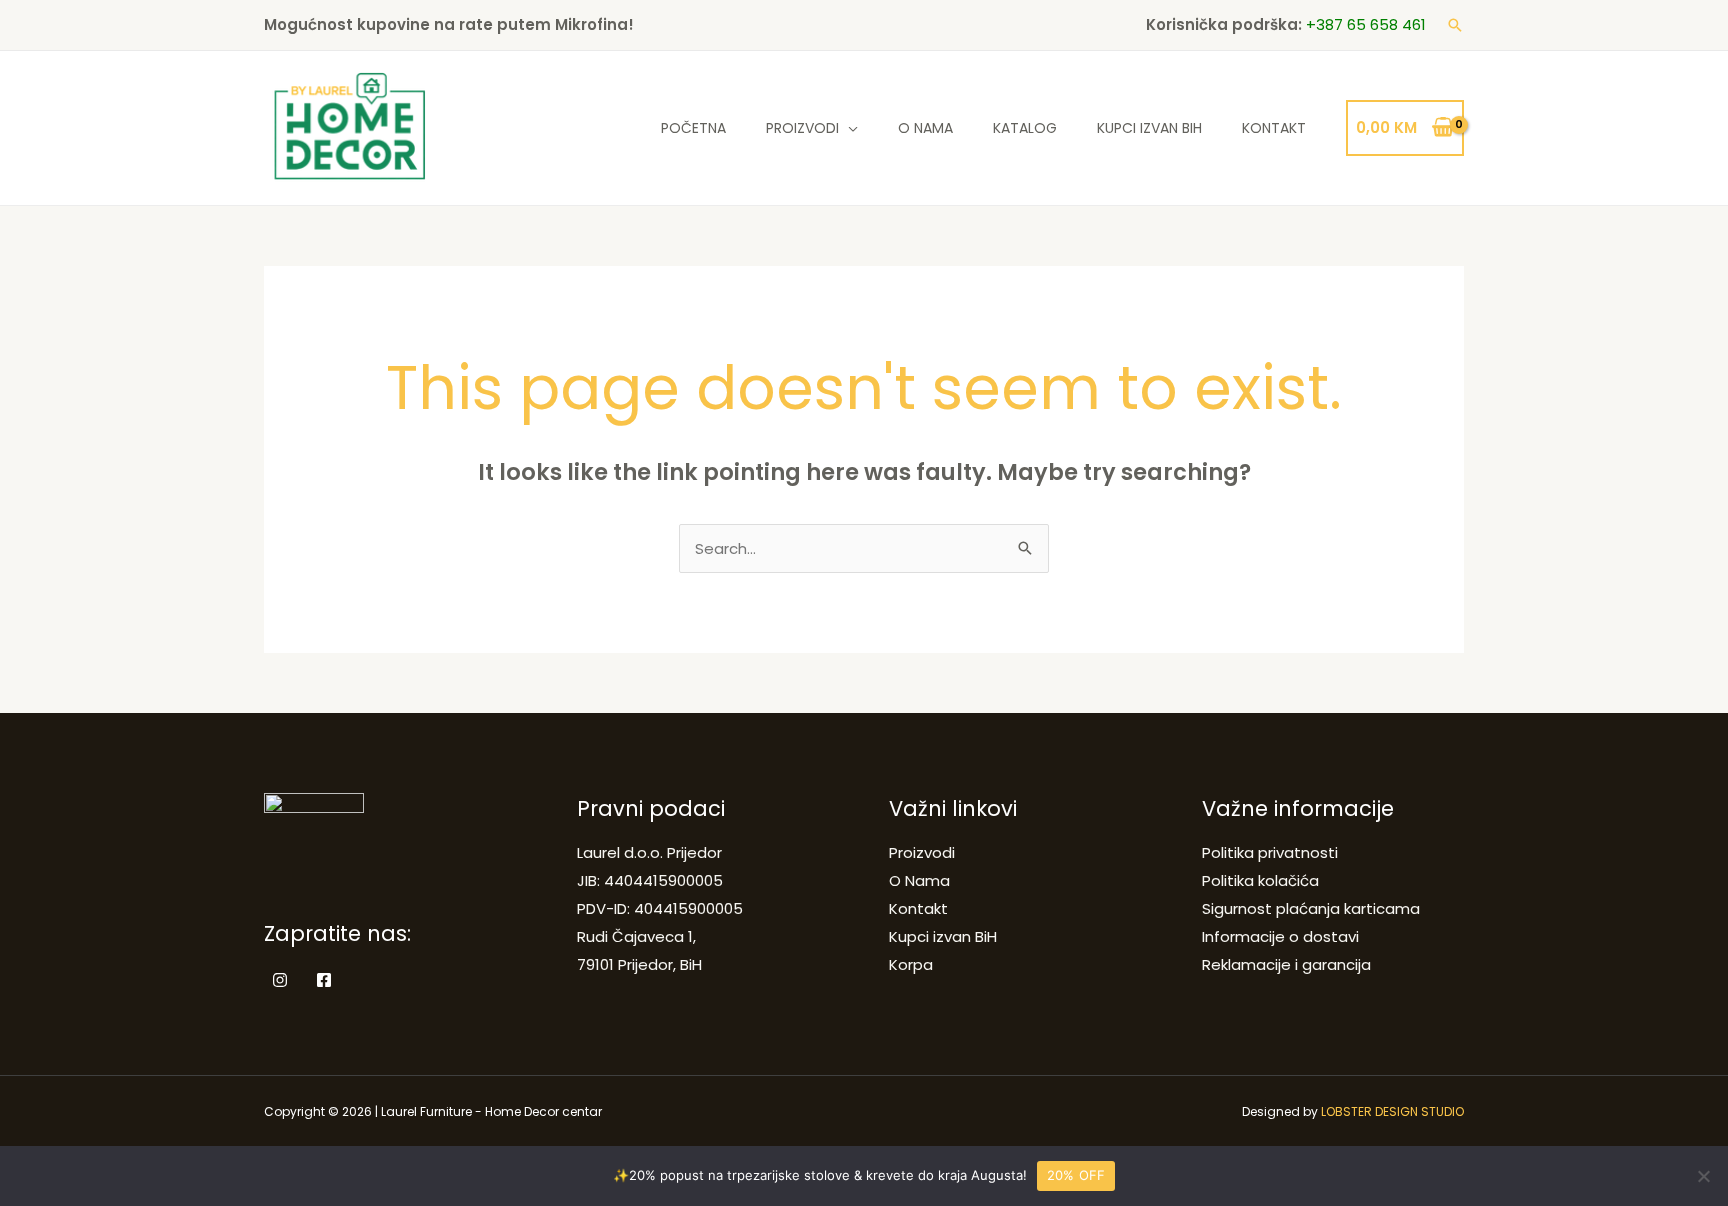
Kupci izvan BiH (1149, 128)
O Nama (925, 128)
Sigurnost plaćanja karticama (1311, 908)
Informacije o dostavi (1280, 936)
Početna (693, 128)
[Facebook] (324, 980)
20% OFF (1076, 1175)
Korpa (911, 964)
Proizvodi (802, 128)
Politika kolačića (1260, 880)
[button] (1455, 25)
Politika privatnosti (1270, 852)
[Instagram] (280, 980)
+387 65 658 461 (1366, 24)
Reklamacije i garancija (1286, 964)
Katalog (1025, 128)
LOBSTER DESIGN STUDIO (1392, 1111)
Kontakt (1274, 128)
